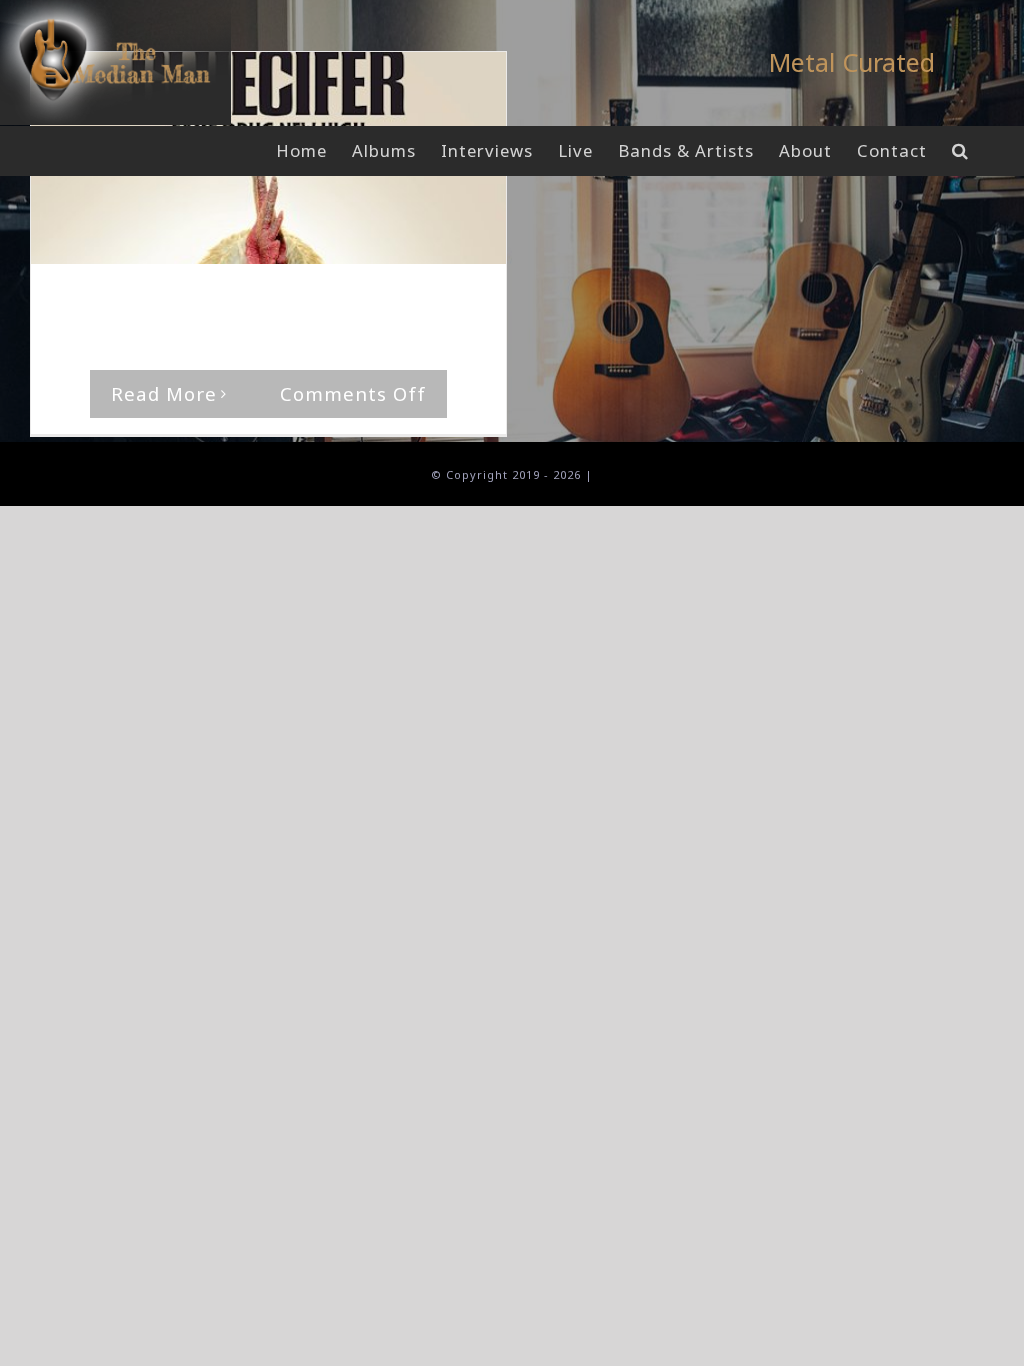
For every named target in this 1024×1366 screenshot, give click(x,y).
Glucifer (439, 302)
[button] (960, 151)
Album (384, 302)
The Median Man (131, 302)
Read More (164, 393)
